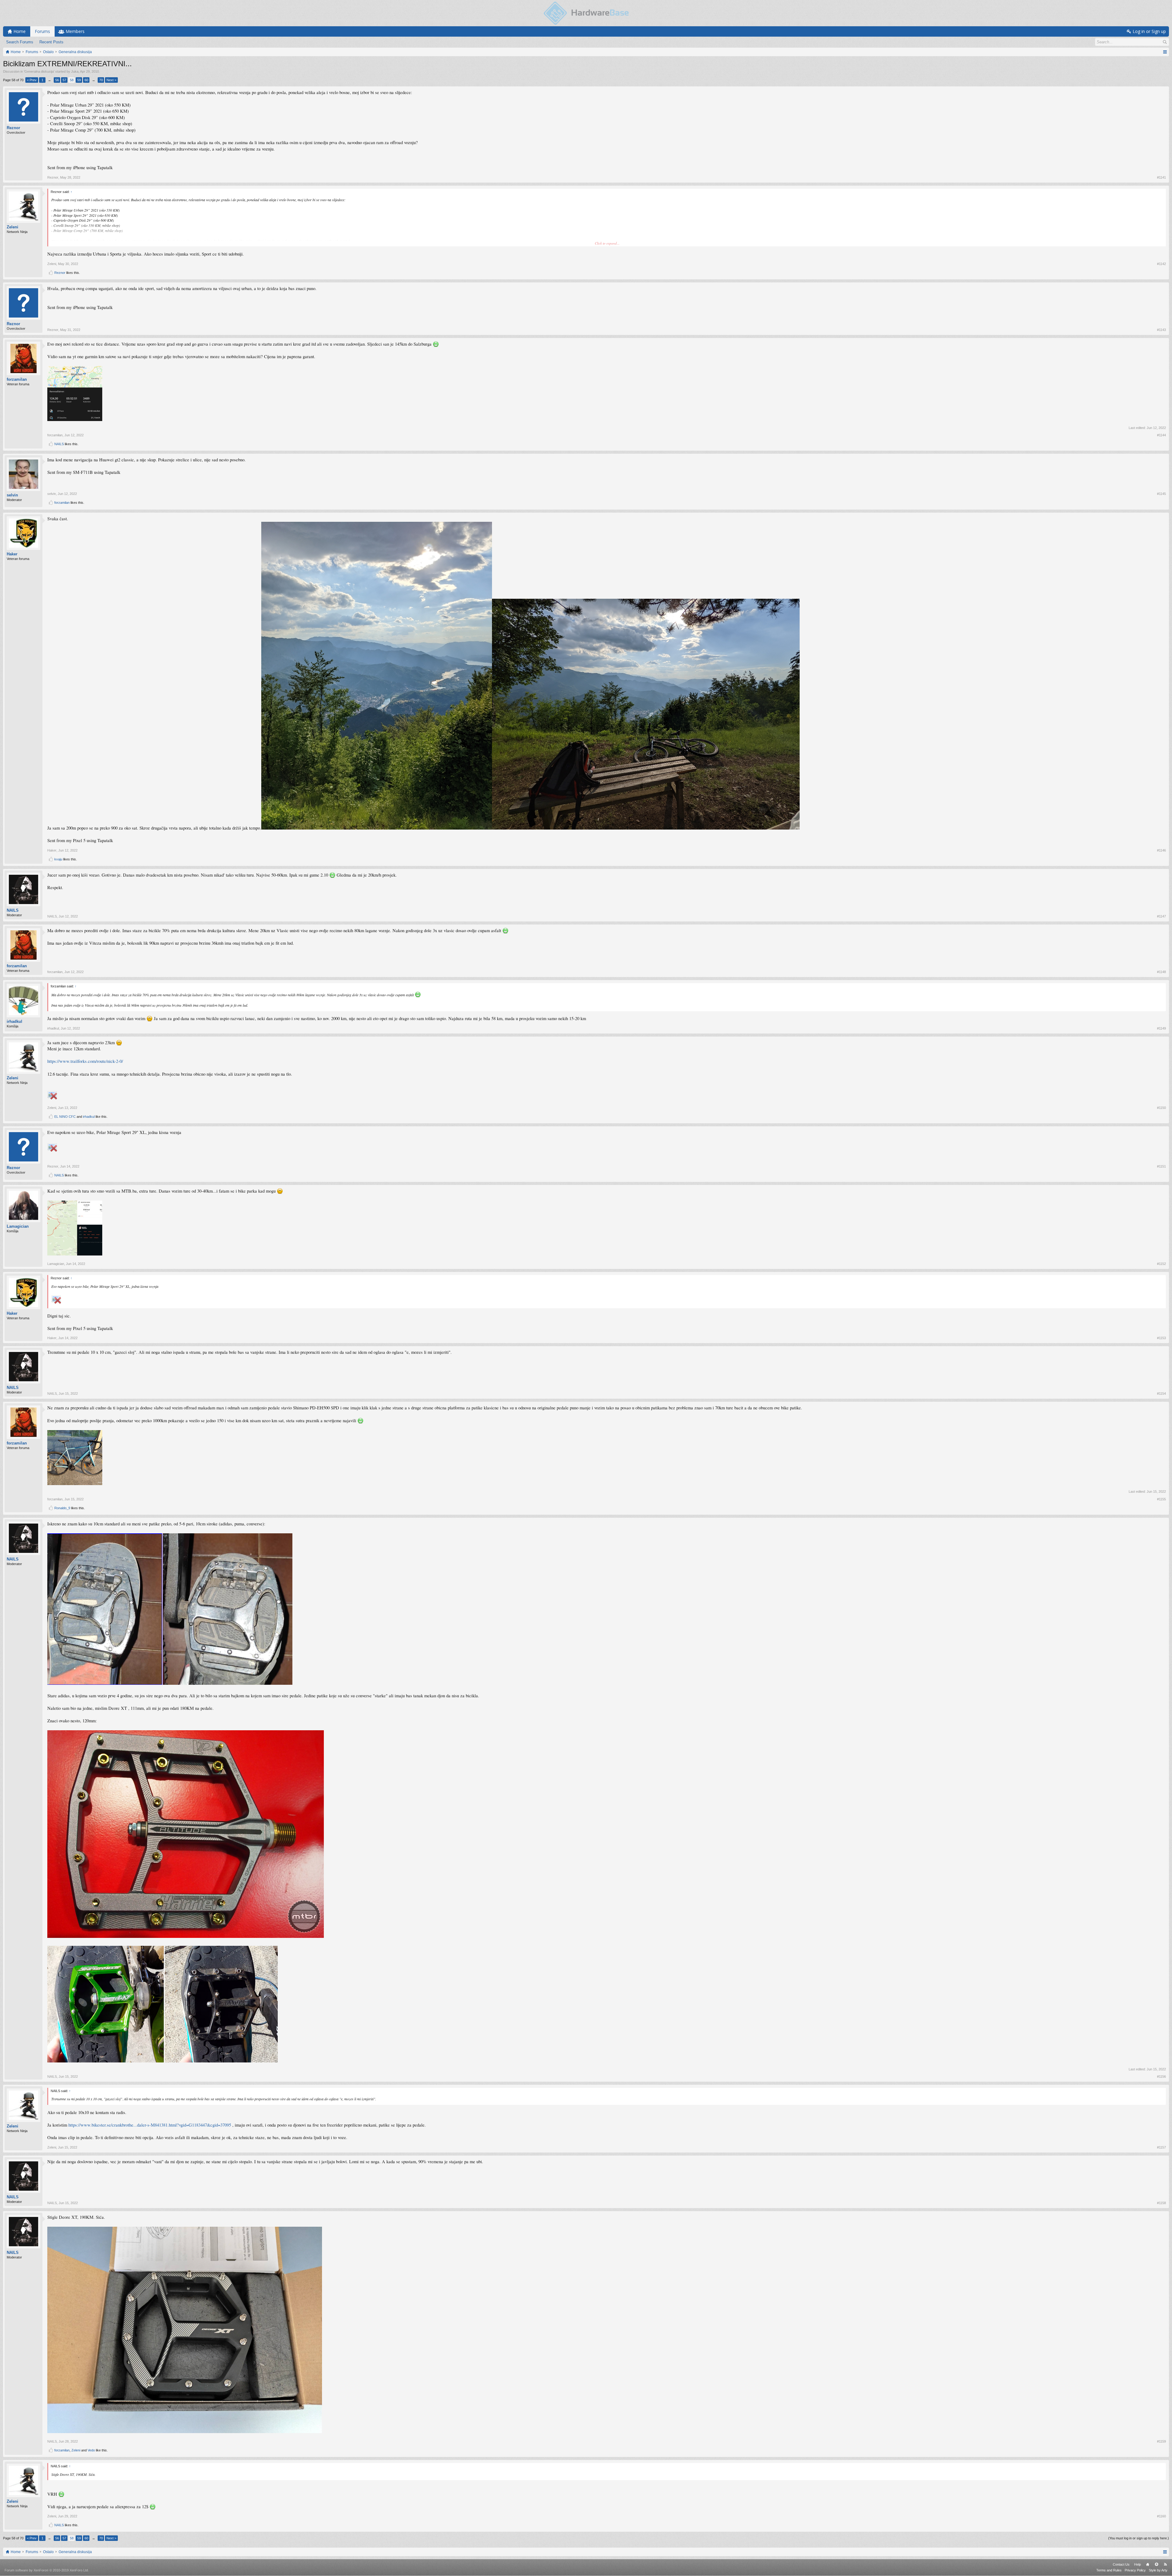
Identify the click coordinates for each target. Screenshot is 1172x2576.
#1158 (1161, 2203)
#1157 (1161, 2147)
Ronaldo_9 (62, 1508)
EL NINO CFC (65, 1117)
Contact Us (1121, 2564)
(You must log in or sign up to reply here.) (1139, 2538)
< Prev (32, 80)
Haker (12, 554)
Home (1148, 2564)
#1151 (1161, 1166)
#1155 (1161, 1499)
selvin (12, 495)
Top (1156, 2564)
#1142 (1161, 264)
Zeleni (13, 227)
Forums (42, 31)
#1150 (1161, 1108)
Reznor (13, 128)
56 (57, 80)
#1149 (1161, 1028)
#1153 (1161, 1338)
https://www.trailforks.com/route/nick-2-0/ (85, 1061)
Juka (75, 71)
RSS (1165, 2564)
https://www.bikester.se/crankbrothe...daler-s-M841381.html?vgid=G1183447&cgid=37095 (150, 2125)
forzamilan (17, 379)
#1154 (1161, 1393)
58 (72, 80)
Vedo (91, 2450)
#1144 (1161, 435)
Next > (111, 80)
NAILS (59, 444)
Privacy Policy (1135, 2570)
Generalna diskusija (39, 71)
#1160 (1161, 2516)
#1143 (1161, 330)
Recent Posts (51, 42)
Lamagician (18, 1226)
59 (79, 80)
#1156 (1161, 2076)
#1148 (1161, 972)
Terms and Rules (1109, 2570)
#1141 (1161, 177)
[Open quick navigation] (1165, 52)
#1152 (1161, 1264)
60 (86, 80)
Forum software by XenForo (47, 2570)
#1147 (1161, 916)
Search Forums (20, 42)
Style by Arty (1158, 2570)
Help (1138, 2564)
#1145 (1161, 494)
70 (101, 80)
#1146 (1161, 850)
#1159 (1161, 2441)
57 (64, 80)
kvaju (58, 859)
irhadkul (14, 1021)
